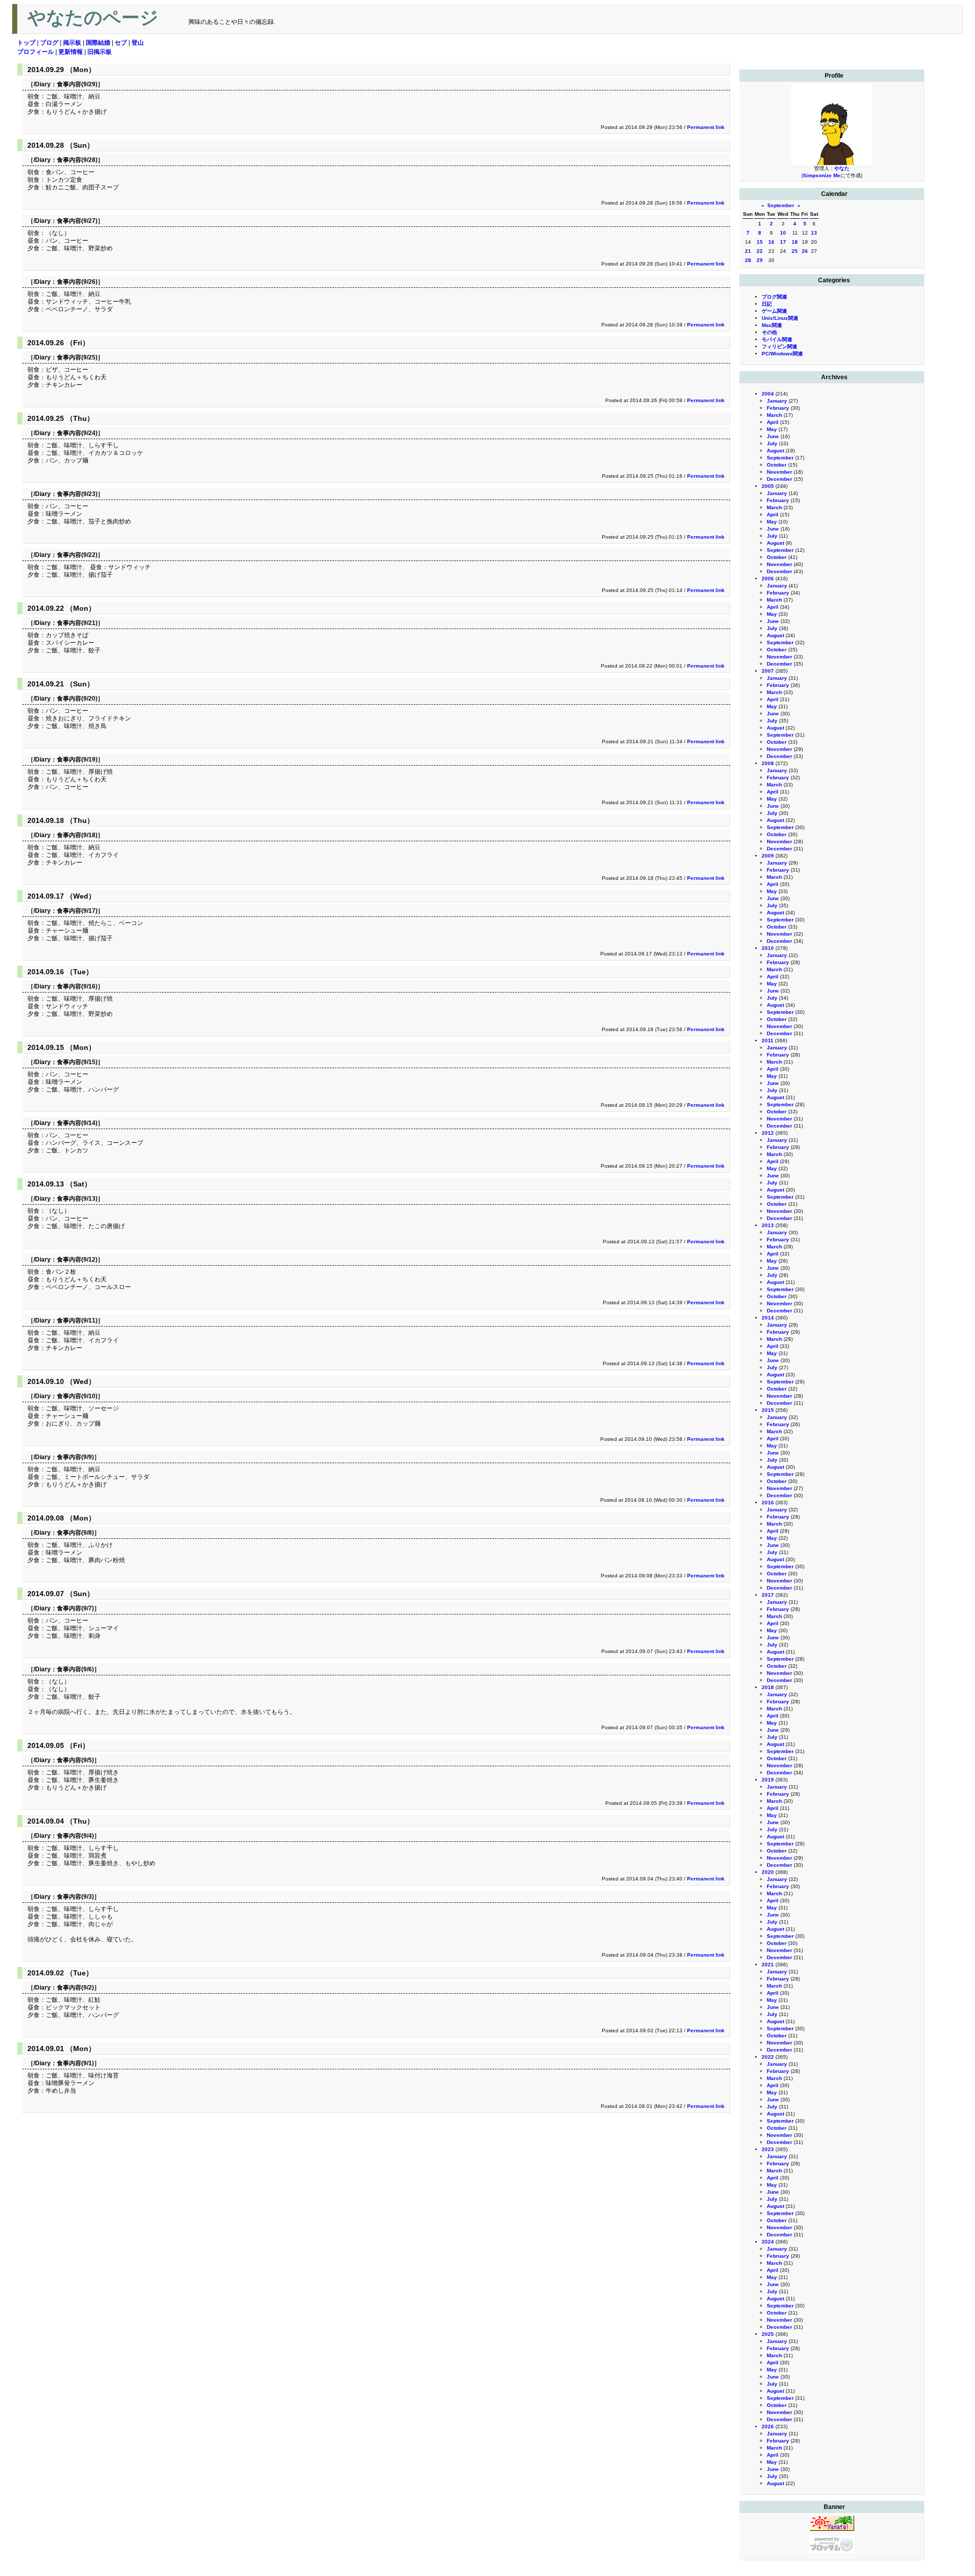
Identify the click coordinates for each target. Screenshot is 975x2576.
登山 (138, 43)
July (772, 443)
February (778, 408)
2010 (768, 948)
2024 (768, 2242)
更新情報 (71, 52)
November (779, 472)
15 (760, 242)
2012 (768, 1133)
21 (748, 251)
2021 (768, 1964)
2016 (768, 1502)
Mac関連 (772, 325)
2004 (768, 394)
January (777, 401)
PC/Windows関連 (782, 354)
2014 (768, 1318)
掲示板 (72, 43)
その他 (769, 332)
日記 (767, 304)
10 (783, 233)
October (777, 465)
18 (795, 242)
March (774, 415)
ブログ (49, 43)
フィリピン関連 (779, 346)
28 (748, 260)
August (775, 451)
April (773, 422)
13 (814, 233)
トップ (26, 43)
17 (783, 242)
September (781, 205)
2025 (768, 2334)
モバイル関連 (777, 339)
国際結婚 (98, 43)
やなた (842, 168)
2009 (768, 856)
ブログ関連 (774, 297)
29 (760, 260)
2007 (768, 671)
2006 (768, 579)
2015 (768, 1410)
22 (760, 251)
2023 (768, 2149)
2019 (768, 1780)
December (779, 479)
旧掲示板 (100, 52)
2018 (768, 1687)
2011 (768, 1041)
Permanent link (706, 127)
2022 (768, 2057)
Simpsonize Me (822, 175)
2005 (768, 486)
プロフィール (36, 52)
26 (805, 251)
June (773, 436)
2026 (768, 2426)
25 (795, 251)
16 (771, 242)
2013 (768, 1225)
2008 (768, 763)
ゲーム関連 (774, 311)
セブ (121, 43)
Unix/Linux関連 (780, 318)
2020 (768, 1872)
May (772, 429)
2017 (768, 1595)
